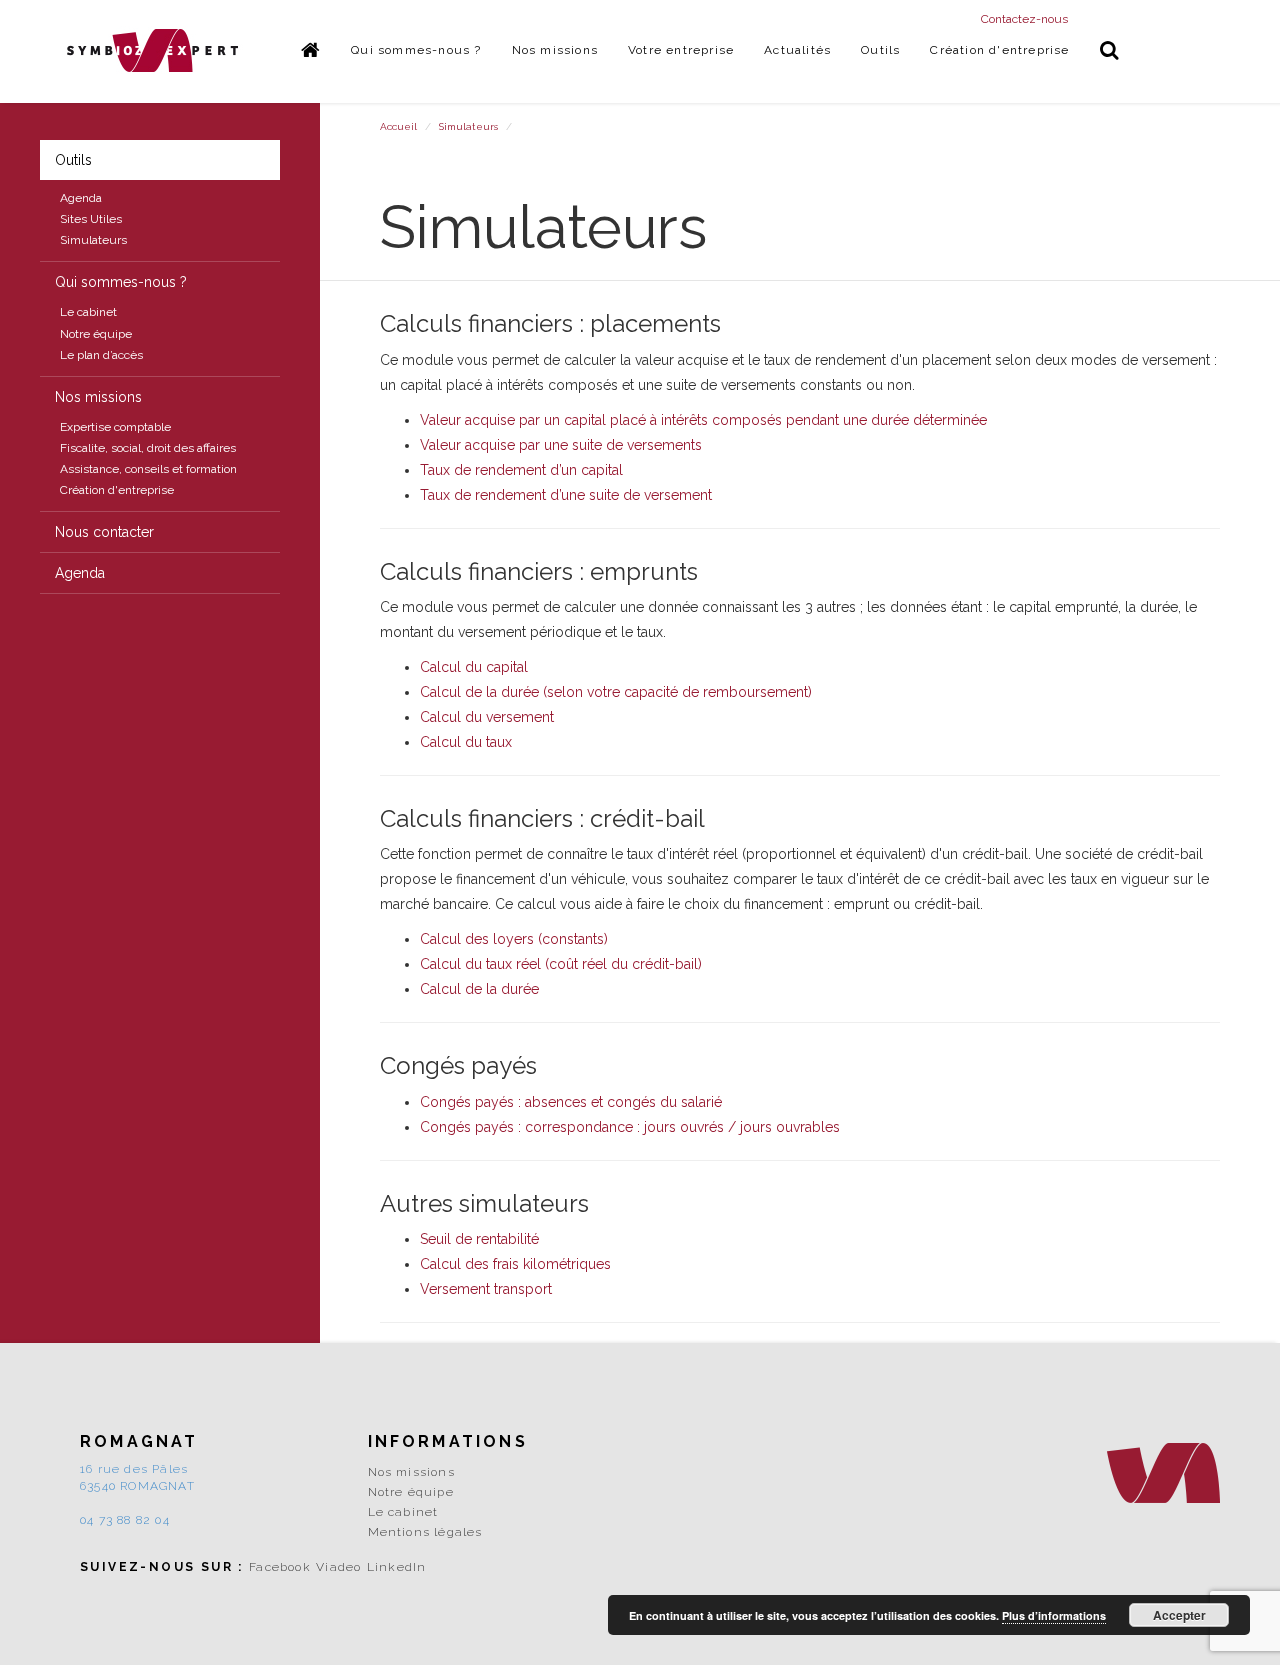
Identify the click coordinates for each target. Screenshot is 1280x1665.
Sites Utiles (91, 219)
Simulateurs (93, 240)
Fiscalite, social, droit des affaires (148, 448)
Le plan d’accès (101, 355)
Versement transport (486, 1289)
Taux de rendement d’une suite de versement (566, 495)
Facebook (280, 1567)
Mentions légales (425, 1532)
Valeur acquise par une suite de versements (561, 445)
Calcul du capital (474, 667)
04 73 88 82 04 (125, 1520)
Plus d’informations (1054, 1615)
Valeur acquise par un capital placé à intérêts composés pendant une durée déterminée (703, 420)
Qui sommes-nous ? (416, 50)
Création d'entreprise (999, 50)
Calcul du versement (487, 717)
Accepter (1179, 1615)
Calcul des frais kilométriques (515, 1264)
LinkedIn (397, 1567)
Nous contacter (104, 532)
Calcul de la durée (479, 989)
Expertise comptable (115, 427)
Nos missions (555, 50)
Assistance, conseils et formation (148, 469)
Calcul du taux (466, 742)
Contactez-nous (1024, 19)
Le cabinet (88, 312)
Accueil (398, 126)
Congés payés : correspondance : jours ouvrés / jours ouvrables (630, 1127)
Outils (880, 50)
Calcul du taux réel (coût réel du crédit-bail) (561, 964)
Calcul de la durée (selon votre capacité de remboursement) (616, 692)
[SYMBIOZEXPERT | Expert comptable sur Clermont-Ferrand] (153, 50)
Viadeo (338, 1567)
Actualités (797, 50)
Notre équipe (96, 334)
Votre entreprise (681, 50)
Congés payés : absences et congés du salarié (571, 1102)
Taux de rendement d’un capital (521, 470)
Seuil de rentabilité (479, 1239)
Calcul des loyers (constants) (514, 939)
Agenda (81, 198)
